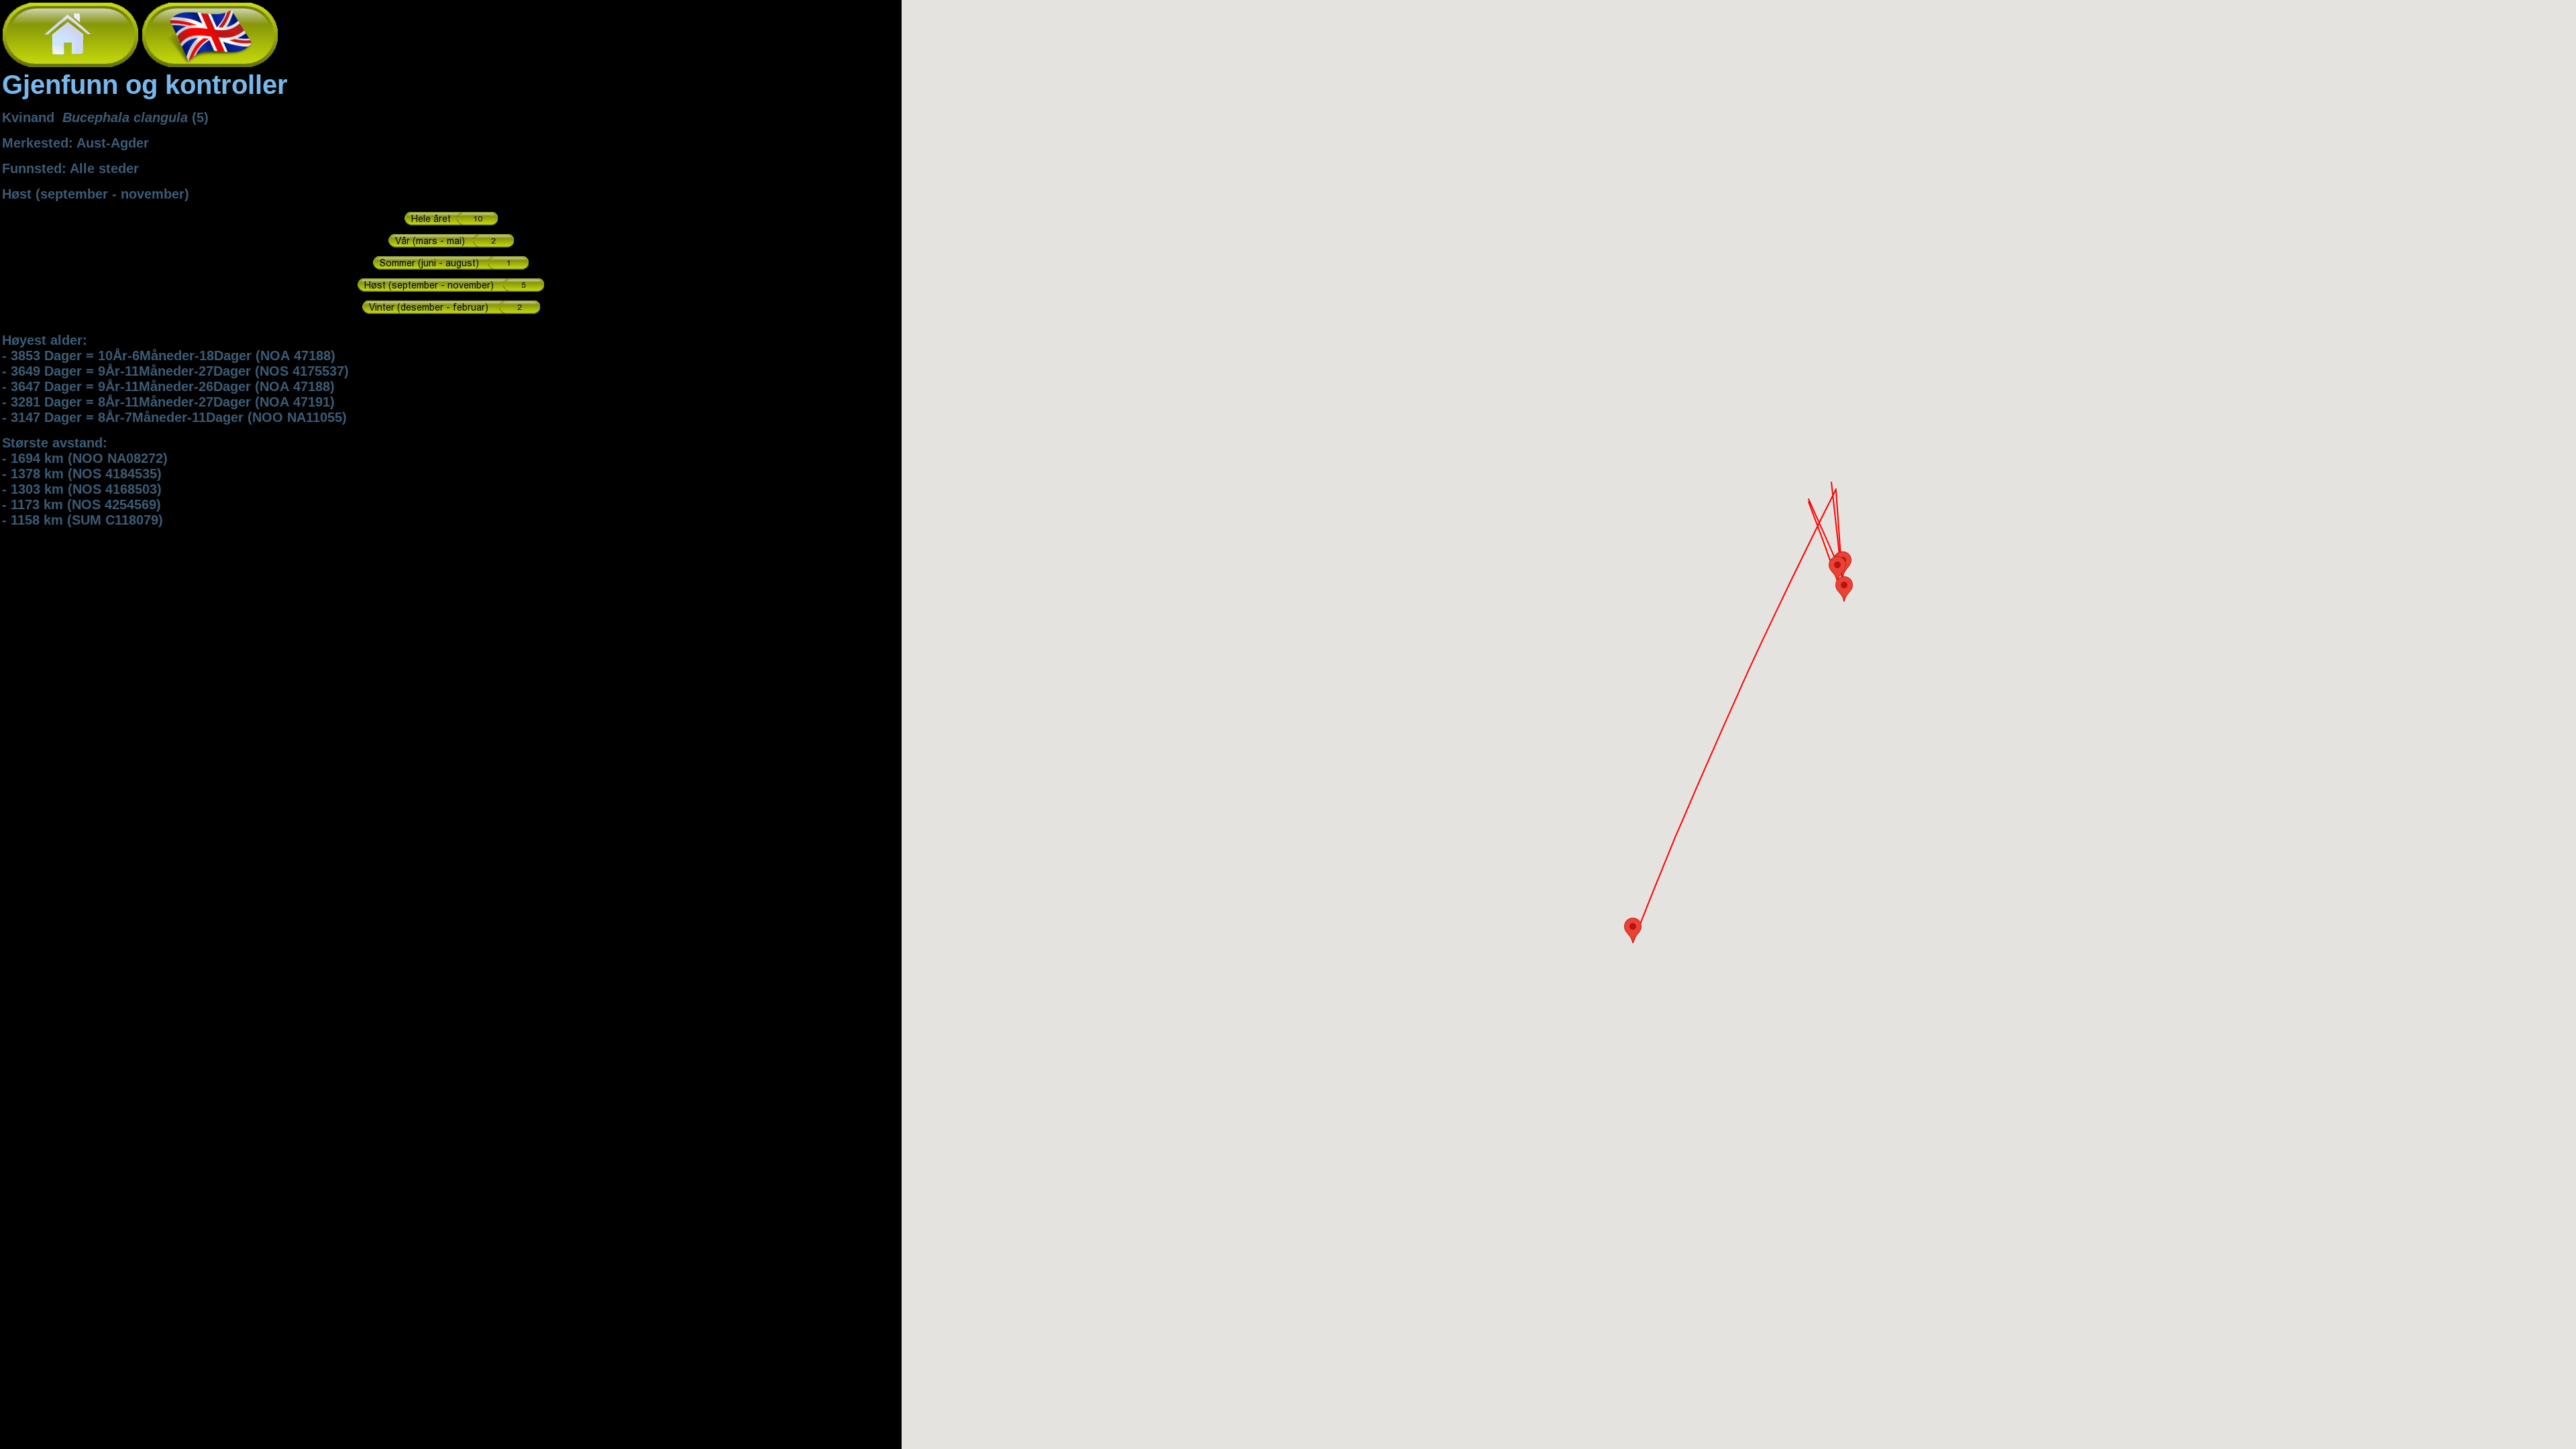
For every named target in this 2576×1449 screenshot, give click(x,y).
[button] (1633, 930)
